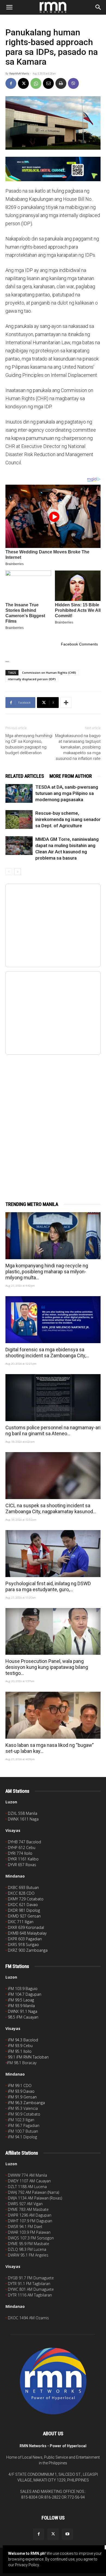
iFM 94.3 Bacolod (23, 2040)
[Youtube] (67, 2534)
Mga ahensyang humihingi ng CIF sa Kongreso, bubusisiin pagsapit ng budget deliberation (29, 744)
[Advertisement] (53, 1122)
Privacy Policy (27, 2565)
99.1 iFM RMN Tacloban (28, 2057)
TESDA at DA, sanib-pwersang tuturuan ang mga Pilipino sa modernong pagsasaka (67, 793)
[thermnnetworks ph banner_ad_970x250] (53, 169)
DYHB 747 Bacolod (24, 1842)
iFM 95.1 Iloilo (20, 2051)
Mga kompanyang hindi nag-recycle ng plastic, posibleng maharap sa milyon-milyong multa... (47, 1272)
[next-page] (18, 872)
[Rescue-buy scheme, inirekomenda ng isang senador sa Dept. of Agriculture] (19, 820)
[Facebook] (11, 83)
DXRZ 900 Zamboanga (28, 1950)
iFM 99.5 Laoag (21, 2000)
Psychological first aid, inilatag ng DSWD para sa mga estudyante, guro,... (48, 1586)
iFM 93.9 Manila (21, 2006)
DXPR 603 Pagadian (25, 1939)
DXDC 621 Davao (23, 1905)
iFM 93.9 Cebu (20, 2046)
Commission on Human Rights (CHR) (49, 673)
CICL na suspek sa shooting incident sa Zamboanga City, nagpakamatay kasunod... (51, 1508)
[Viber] (73, 83)
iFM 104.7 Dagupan (25, 1994)
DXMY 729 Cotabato (26, 1899)
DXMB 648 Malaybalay (27, 1933)
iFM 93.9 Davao (21, 2091)
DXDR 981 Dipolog (24, 1910)
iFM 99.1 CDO (20, 2085)
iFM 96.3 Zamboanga (26, 2103)
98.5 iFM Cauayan (23, 2017)
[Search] (98, 7)
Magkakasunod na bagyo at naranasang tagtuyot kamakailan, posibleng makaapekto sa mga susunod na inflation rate (78, 747)
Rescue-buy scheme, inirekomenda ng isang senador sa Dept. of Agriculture (68, 819)
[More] (66, 703)
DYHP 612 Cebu (22, 1848)
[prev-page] (9, 872)
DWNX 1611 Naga (23, 1819)
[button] (9, 7)
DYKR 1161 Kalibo (23, 1859)
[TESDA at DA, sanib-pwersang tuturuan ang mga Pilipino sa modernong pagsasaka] (19, 793)
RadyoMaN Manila (19, 74)
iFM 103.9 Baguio (23, 1989)
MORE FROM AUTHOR (71, 776)
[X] (23, 83)
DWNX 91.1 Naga (23, 2011)
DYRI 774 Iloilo (20, 1853)
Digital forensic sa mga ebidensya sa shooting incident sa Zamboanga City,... (47, 1353)
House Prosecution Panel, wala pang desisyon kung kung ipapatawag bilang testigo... (47, 1667)
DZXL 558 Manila (23, 1813)
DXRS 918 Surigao (23, 1944)
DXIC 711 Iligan (21, 1922)
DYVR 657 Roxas (22, 1865)
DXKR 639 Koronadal (26, 1927)
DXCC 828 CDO (21, 1893)
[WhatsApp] (36, 83)
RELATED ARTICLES (25, 776)
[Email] (48, 83)
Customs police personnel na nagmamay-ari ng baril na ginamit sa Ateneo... (53, 1430)
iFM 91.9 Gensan (22, 2097)
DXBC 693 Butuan (23, 1887)
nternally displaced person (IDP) (32, 679)
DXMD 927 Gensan (24, 1916)
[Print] (61, 83)
